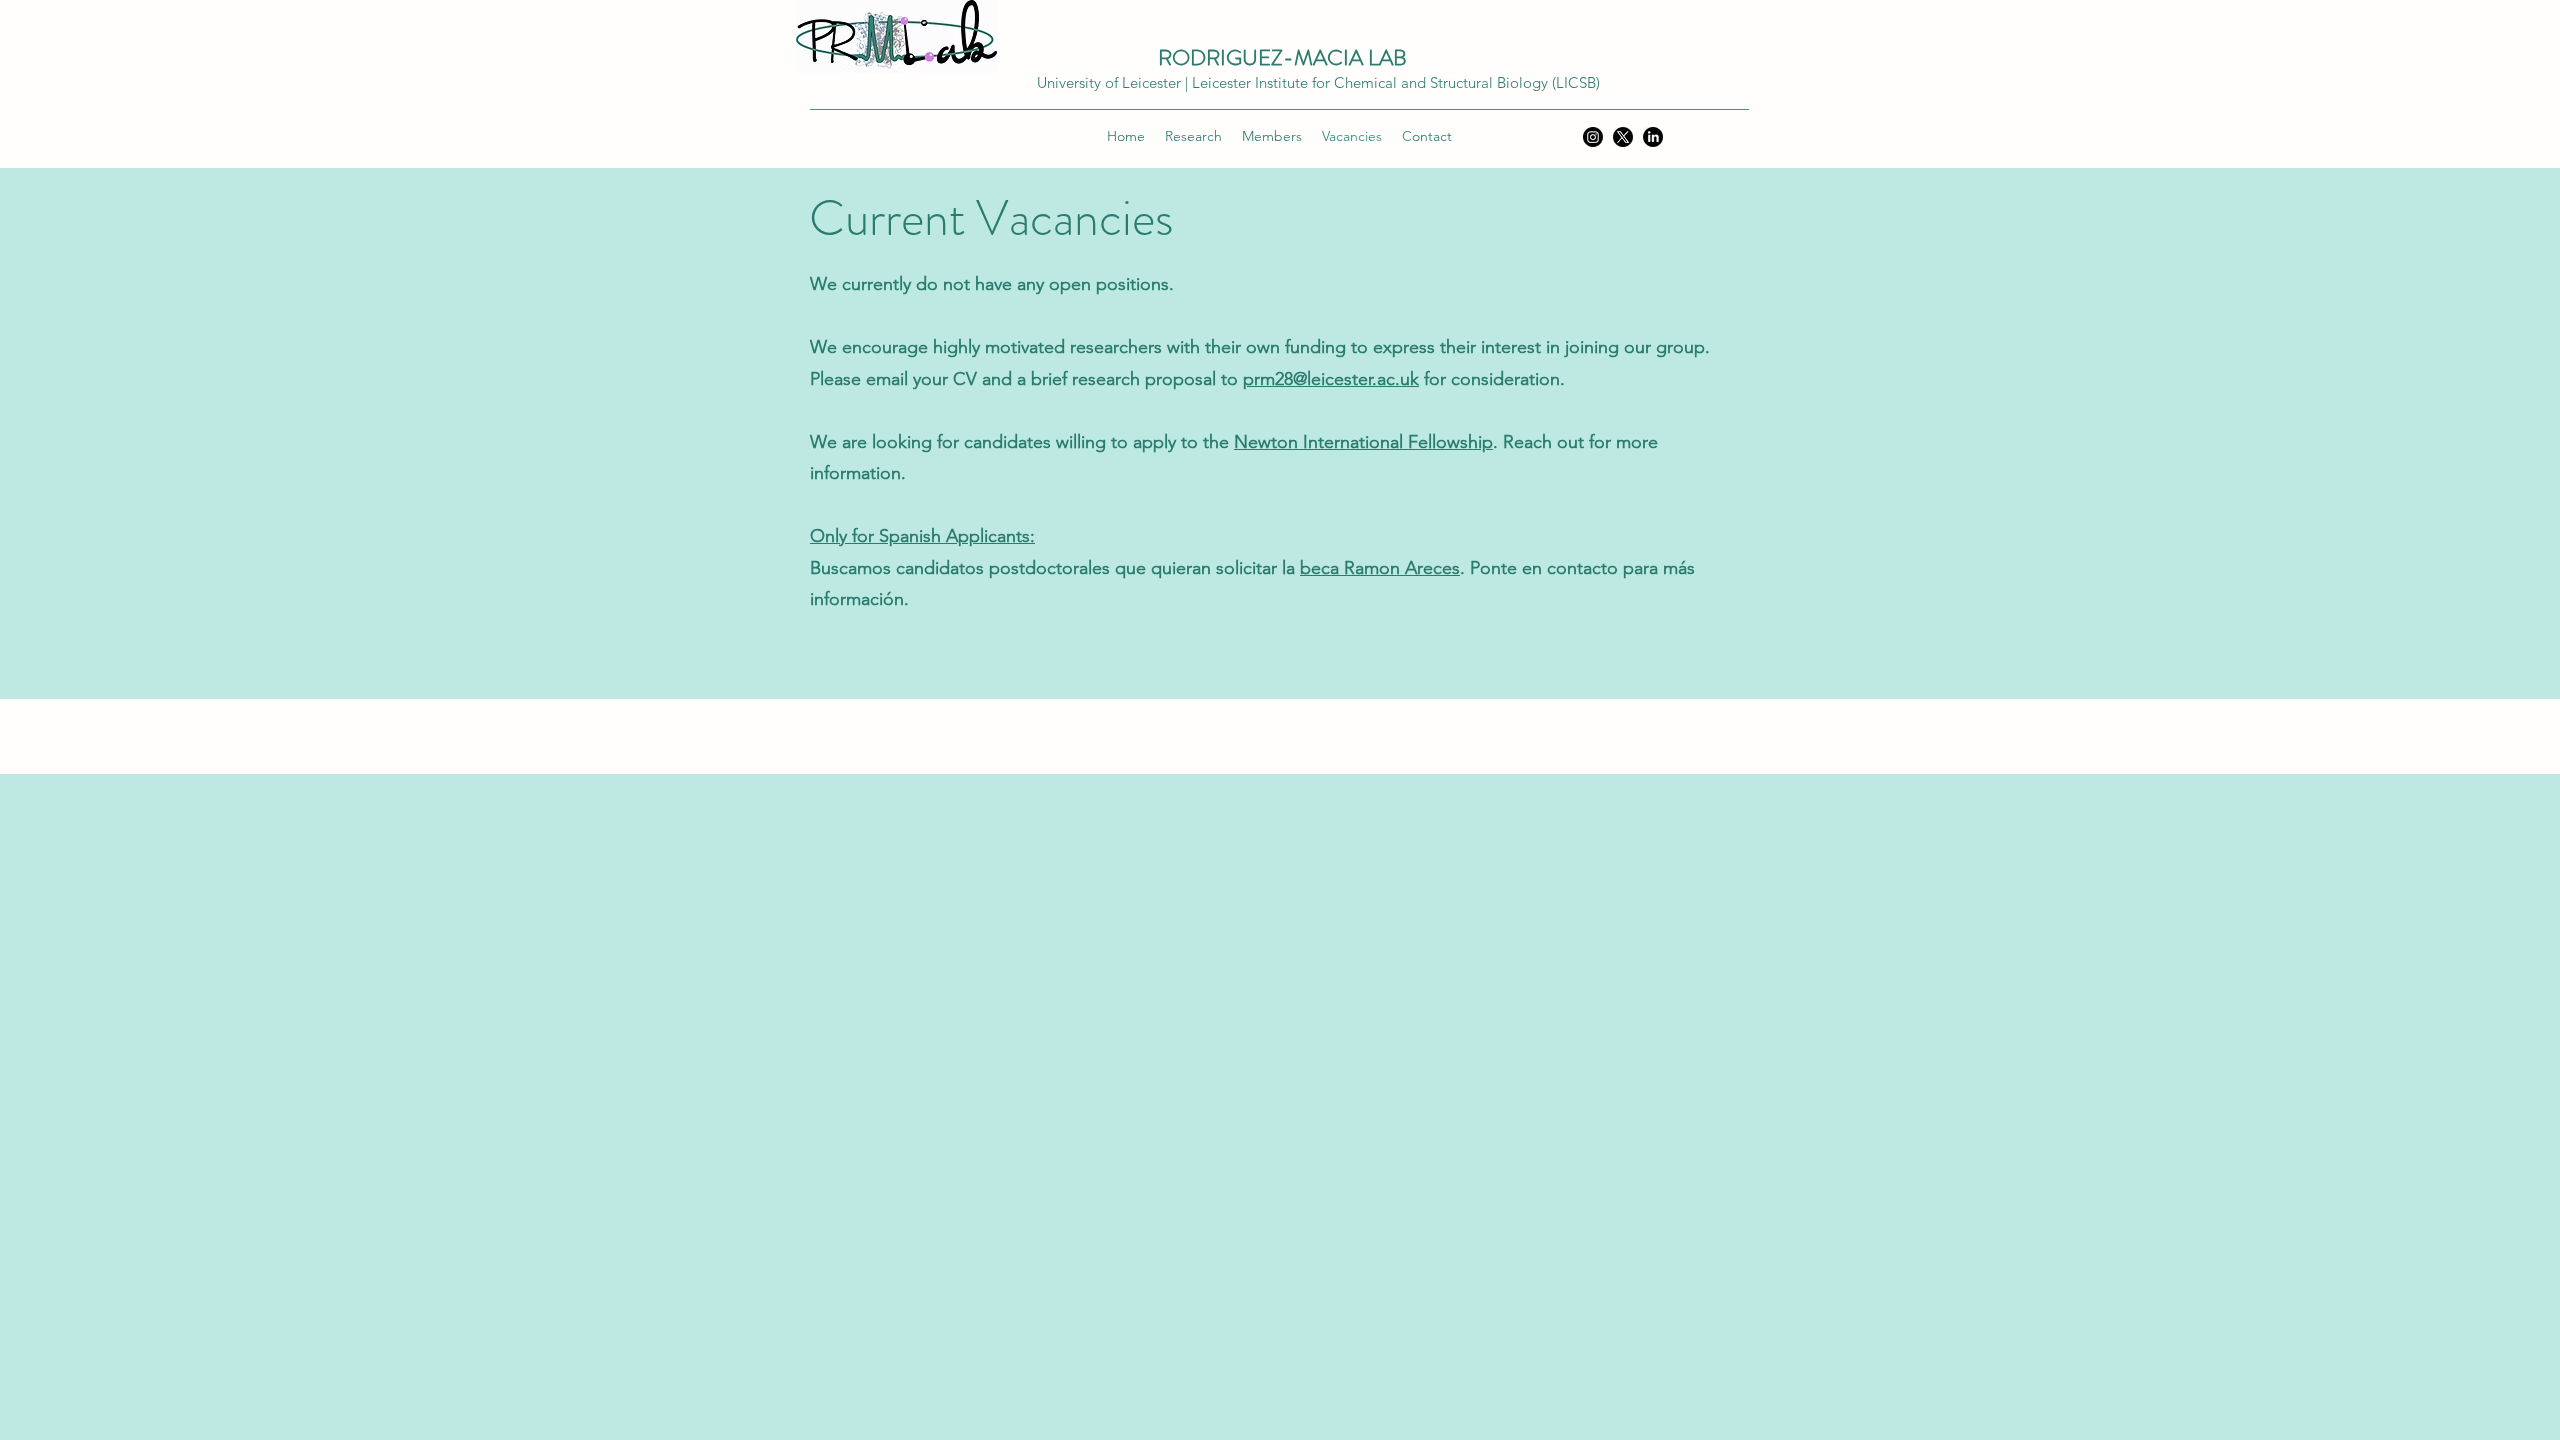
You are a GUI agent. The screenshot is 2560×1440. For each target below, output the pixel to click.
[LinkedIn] (1653, 137)
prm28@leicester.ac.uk (1331, 379)
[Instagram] (1593, 137)
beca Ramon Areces (1380, 568)
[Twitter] (1623, 137)
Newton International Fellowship (1363, 442)
